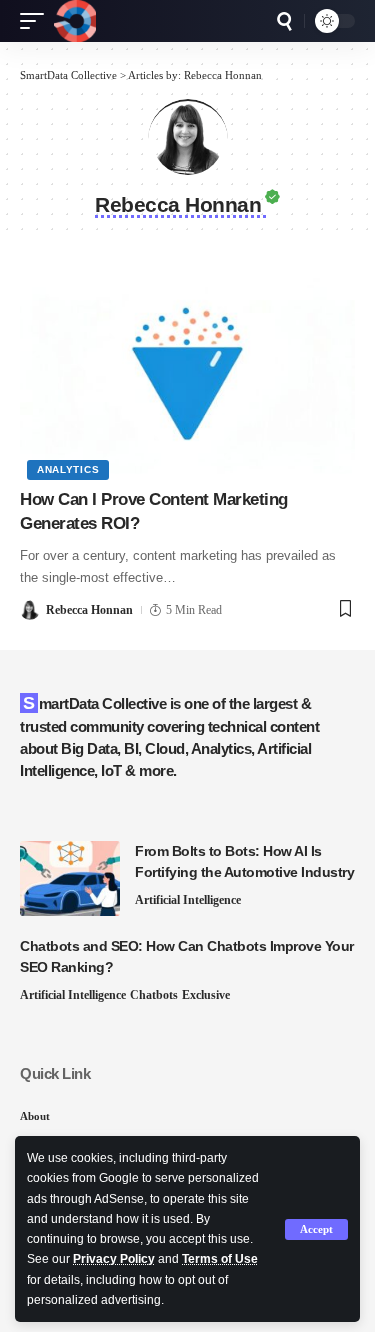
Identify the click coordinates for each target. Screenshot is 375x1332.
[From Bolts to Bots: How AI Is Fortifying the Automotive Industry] (70, 878)
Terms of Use (220, 1259)
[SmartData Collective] (75, 21)
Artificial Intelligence (188, 900)
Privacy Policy (114, 1259)
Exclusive (206, 995)
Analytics (68, 469)
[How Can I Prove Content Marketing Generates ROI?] (187, 373)
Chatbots (154, 995)
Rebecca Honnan (89, 610)
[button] (316, 1229)
